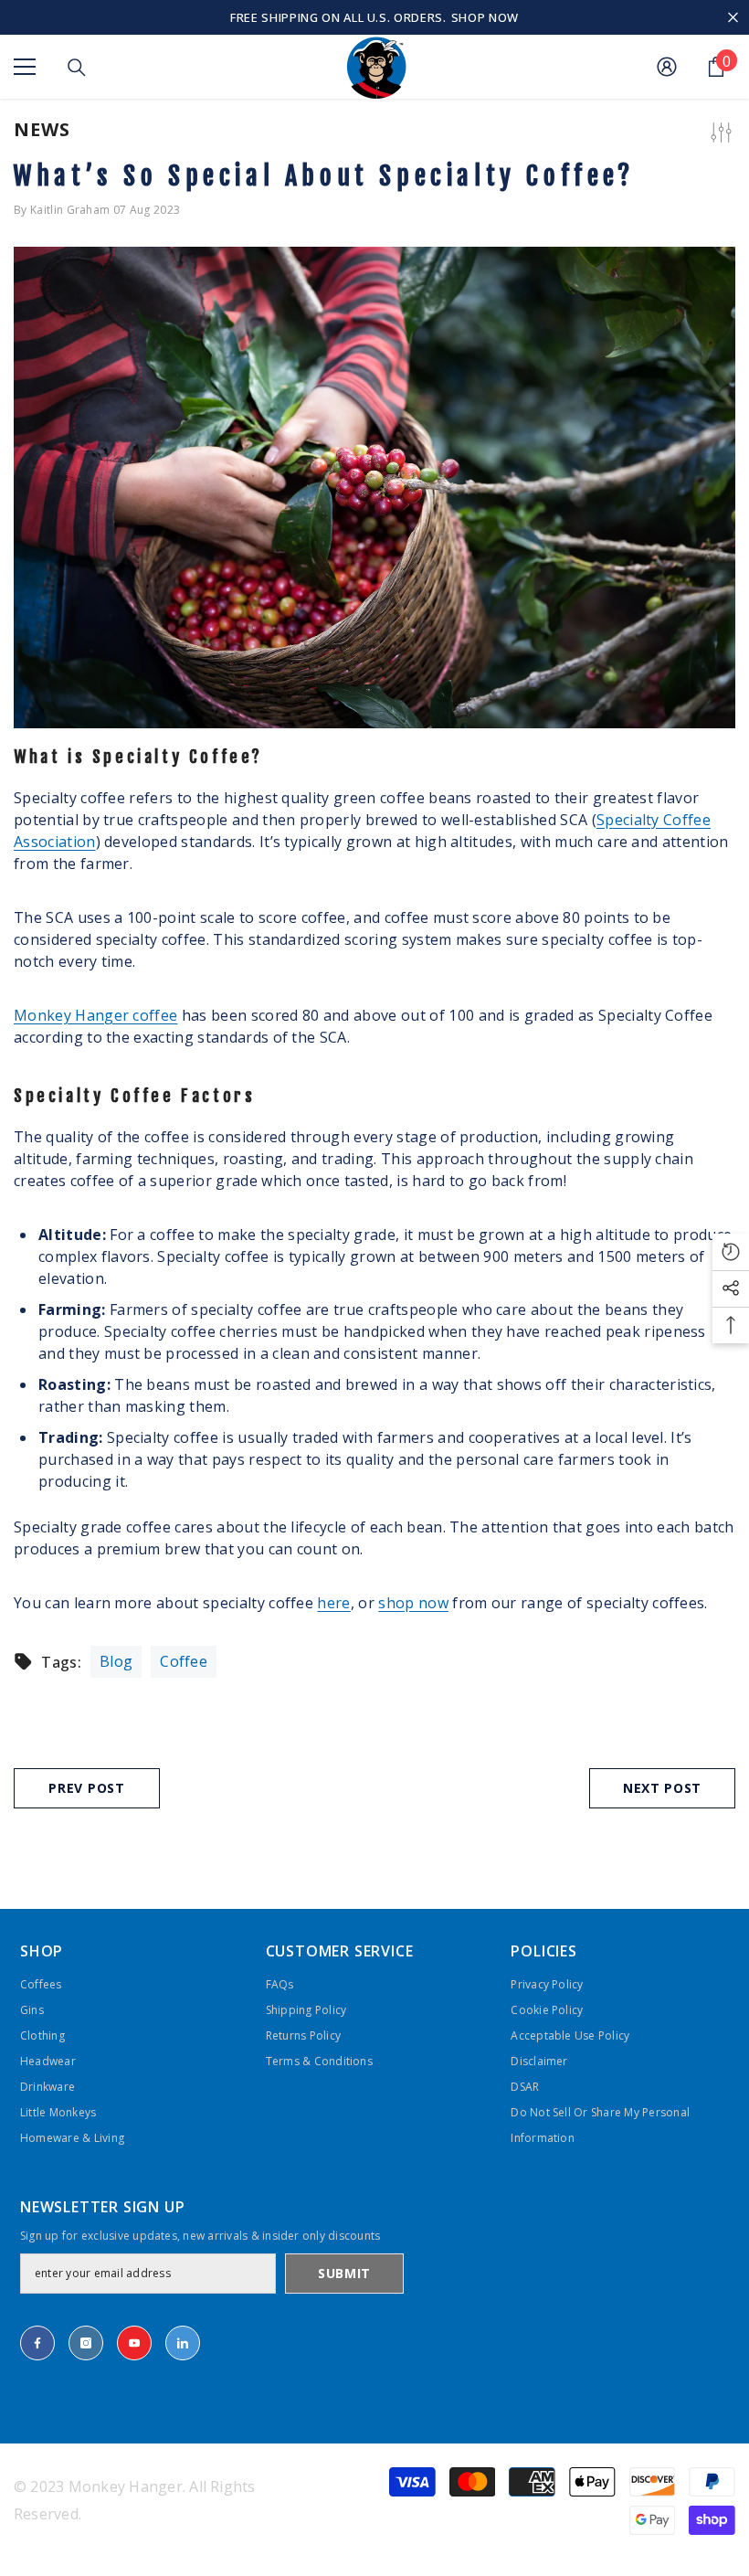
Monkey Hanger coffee (95, 1015)
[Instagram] (86, 2343)
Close (733, 18)
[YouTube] (134, 2343)
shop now (413, 1603)
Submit (344, 2273)
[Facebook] (37, 2343)
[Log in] (667, 67)
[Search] (77, 68)
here (333, 1603)
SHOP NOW (485, 17)
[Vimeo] (183, 2343)
